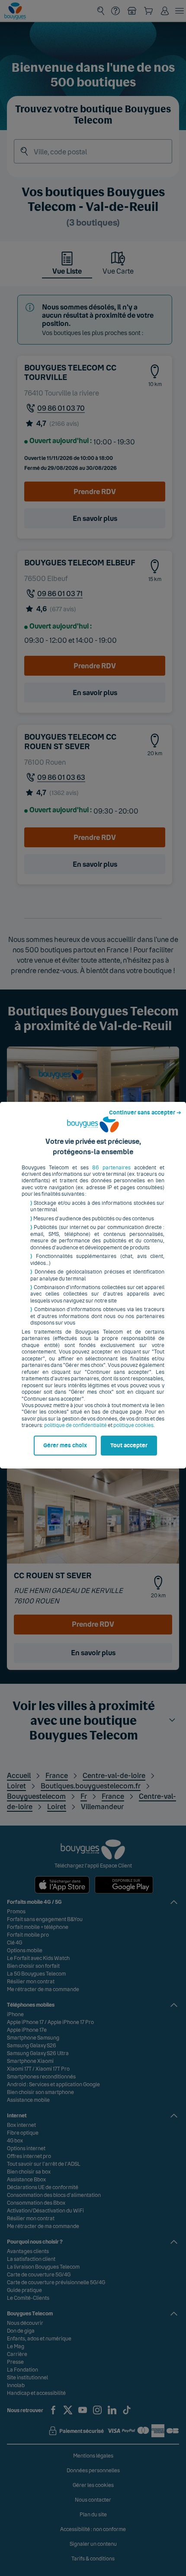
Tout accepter (129, 1446)
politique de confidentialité (75, 1425)
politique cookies (133, 1425)
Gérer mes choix (65, 1446)
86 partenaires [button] (111, 1168)
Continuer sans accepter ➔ (145, 1113)
